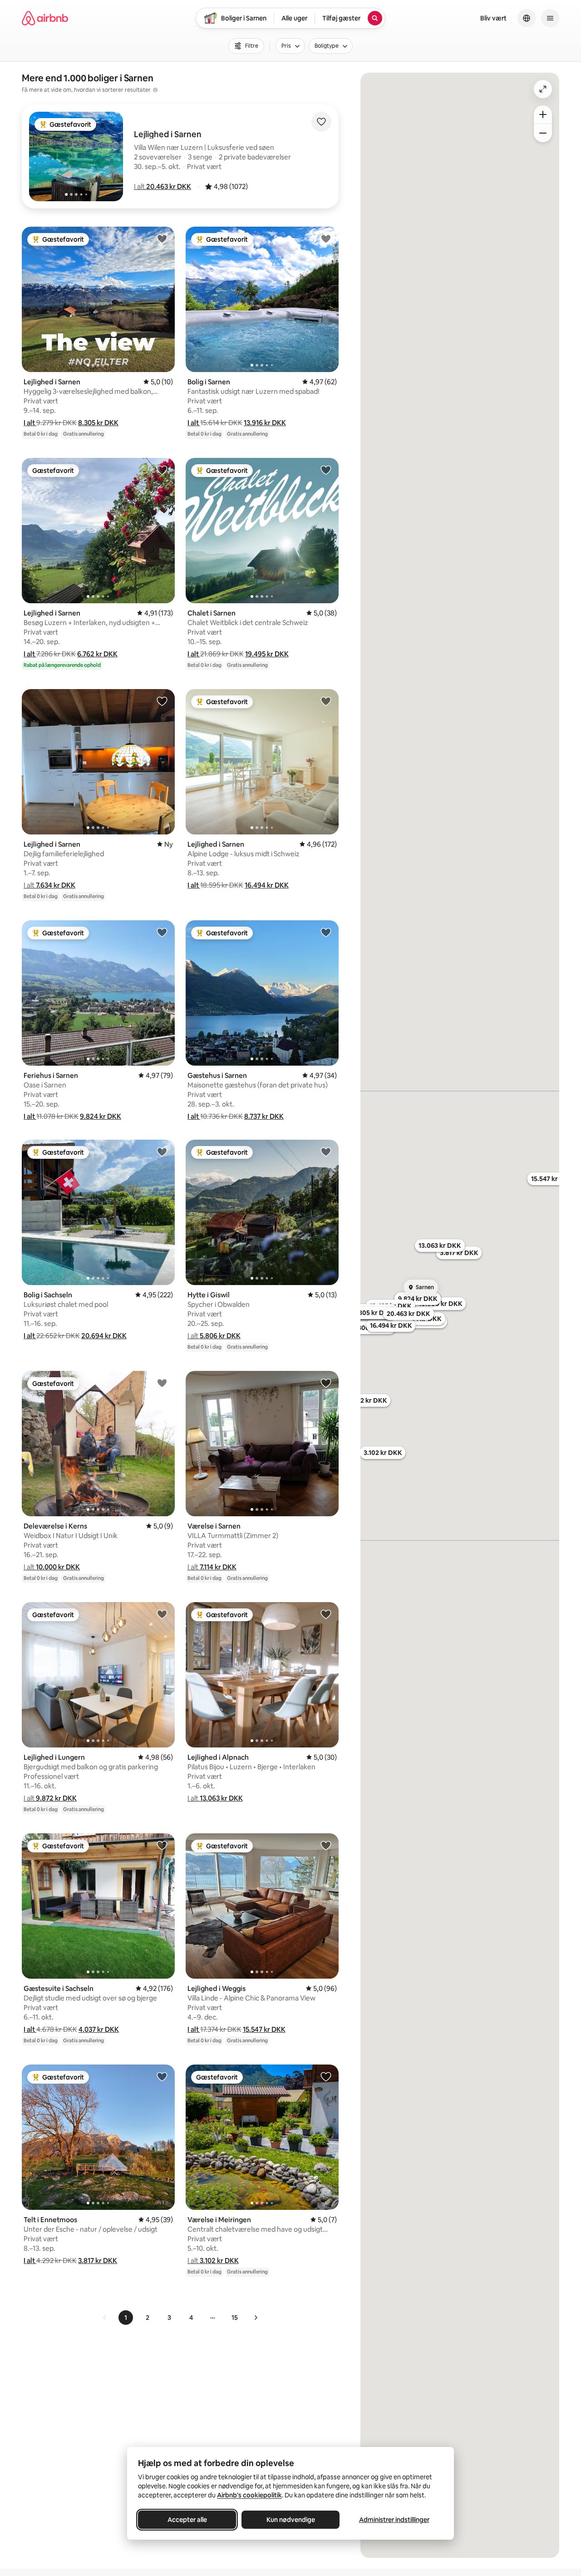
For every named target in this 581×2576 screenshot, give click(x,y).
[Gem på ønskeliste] (321, 122)
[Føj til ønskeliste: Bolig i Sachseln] (162, 1152)
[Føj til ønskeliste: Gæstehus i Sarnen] (326, 932)
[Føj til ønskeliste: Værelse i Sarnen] (326, 1383)
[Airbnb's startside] (45, 18)
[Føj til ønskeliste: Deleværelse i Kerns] (162, 1383)
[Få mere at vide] (155, 90)
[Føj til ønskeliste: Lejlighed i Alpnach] (326, 1614)
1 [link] (126, 2318)
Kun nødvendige (291, 2520)
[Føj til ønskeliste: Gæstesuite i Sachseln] (162, 1845)
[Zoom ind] (543, 114)
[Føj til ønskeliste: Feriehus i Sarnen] (162, 932)
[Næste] (256, 2318)
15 (235, 2318)
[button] (162, 186)
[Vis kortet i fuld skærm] (543, 89)
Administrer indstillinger (394, 2520)
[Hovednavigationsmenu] (550, 18)
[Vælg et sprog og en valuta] (527, 18)
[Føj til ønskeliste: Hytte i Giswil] (326, 1152)
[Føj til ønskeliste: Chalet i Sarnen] (326, 470)
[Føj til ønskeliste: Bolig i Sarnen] (326, 238)
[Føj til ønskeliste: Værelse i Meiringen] (326, 2076)
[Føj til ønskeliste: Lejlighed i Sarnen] (162, 238)
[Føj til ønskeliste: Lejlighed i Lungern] (162, 1614)
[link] (105, 2318)
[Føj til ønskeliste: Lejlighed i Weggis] (326, 1845)
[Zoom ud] (543, 133)
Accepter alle (187, 2520)
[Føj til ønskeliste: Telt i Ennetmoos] (162, 2076)
